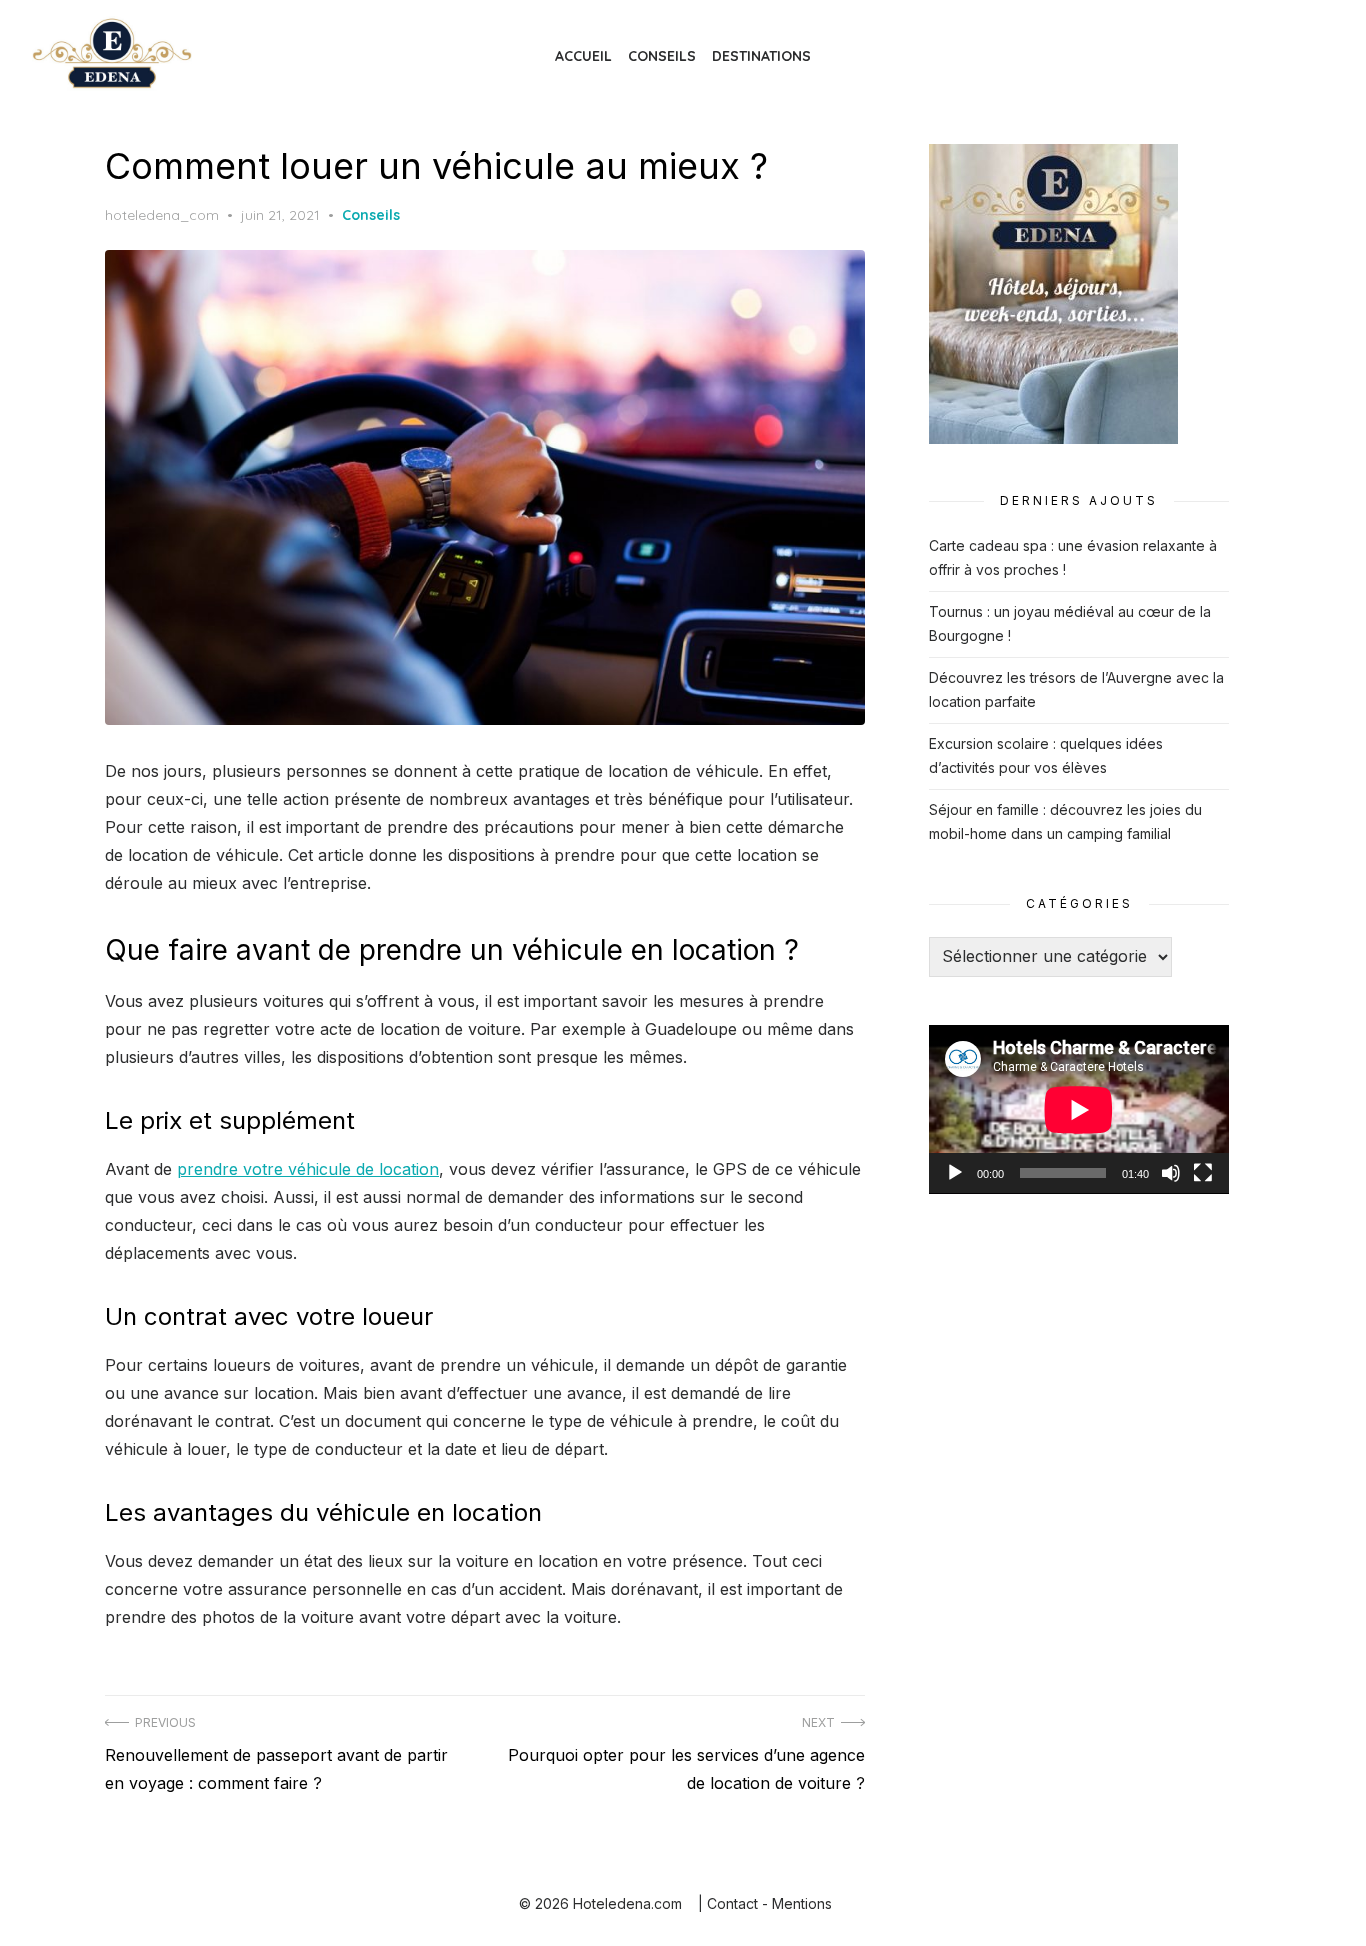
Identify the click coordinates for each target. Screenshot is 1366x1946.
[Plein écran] (1203, 1173)
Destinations (761, 56)
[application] (1079, 1109)
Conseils (662, 56)
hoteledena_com (162, 215)
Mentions (802, 1903)
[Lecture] (955, 1173)
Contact (732, 1903)
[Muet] (1171, 1173)
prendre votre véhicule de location (308, 1169)
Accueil (583, 56)
